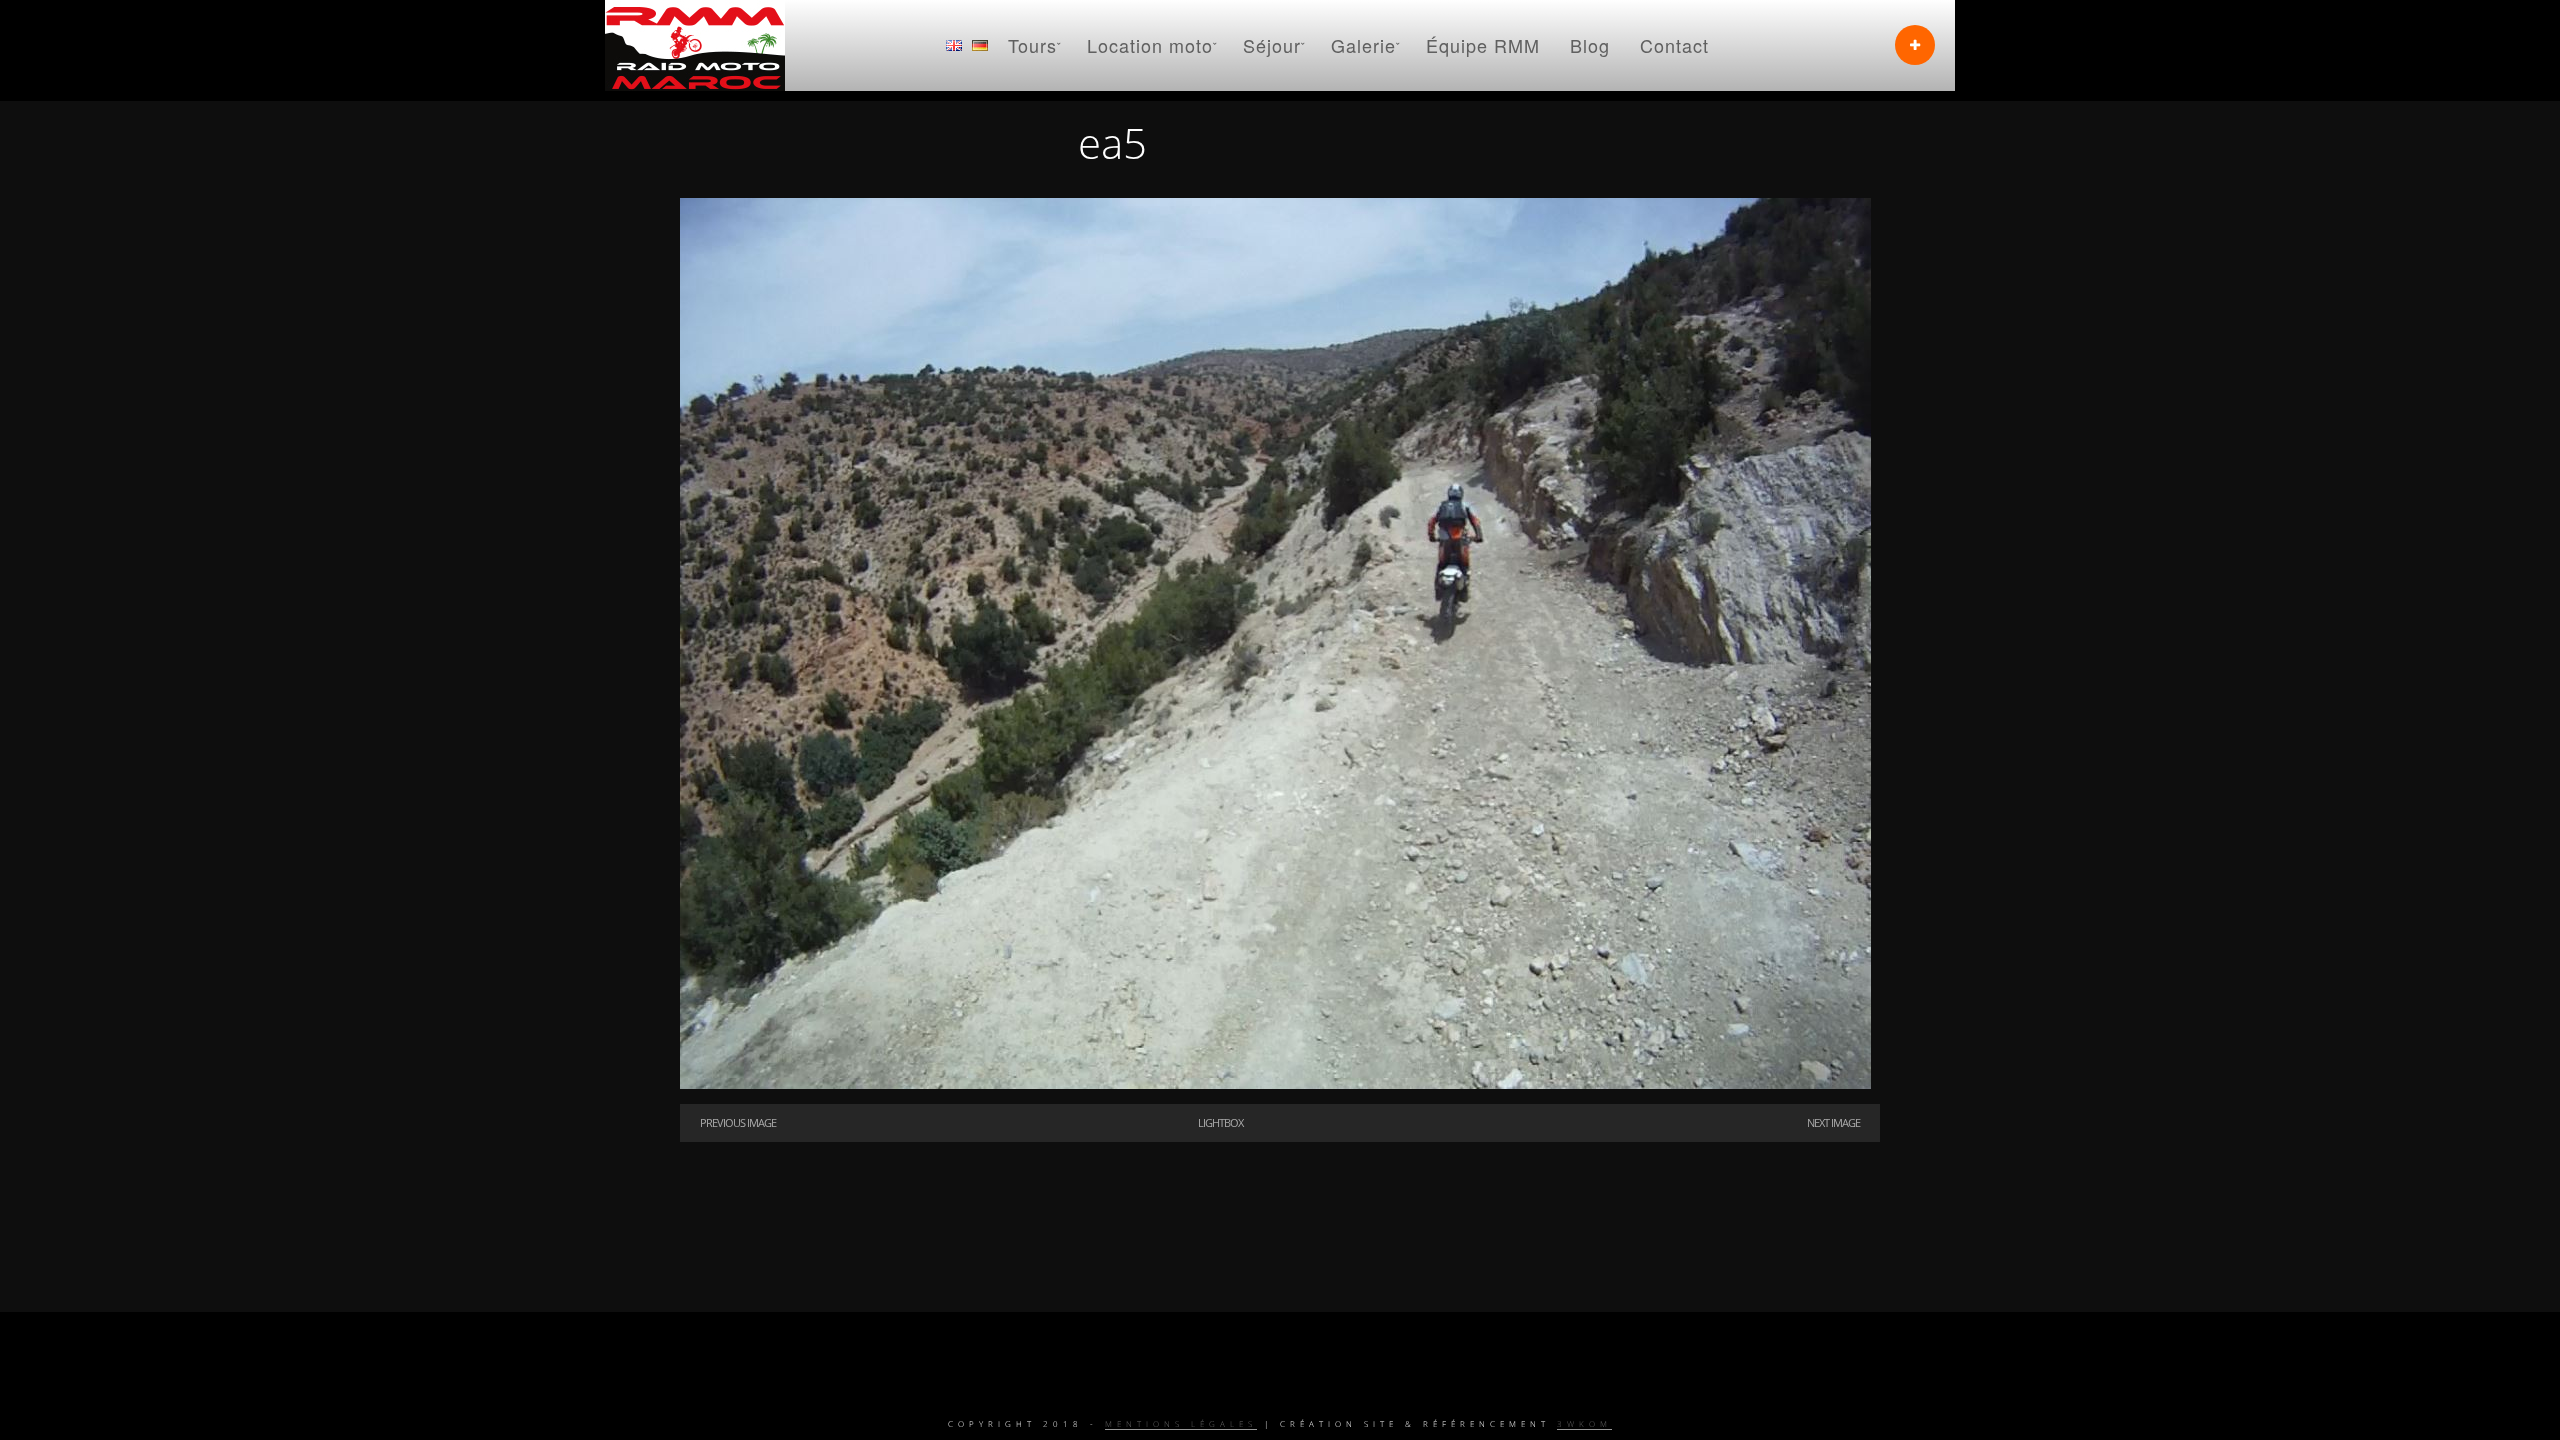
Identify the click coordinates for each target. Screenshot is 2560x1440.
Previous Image (738, 1122)
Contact (1674, 45)
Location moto (1150, 45)
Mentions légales (1181, 1423)
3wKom (1584, 1423)
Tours (1032, 45)
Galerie (1363, 45)
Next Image (1833, 1122)
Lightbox (1220, 1122)
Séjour (1272, 45)
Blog (1590, 45)
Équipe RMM (1483, 45)
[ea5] (1275, 1084)
